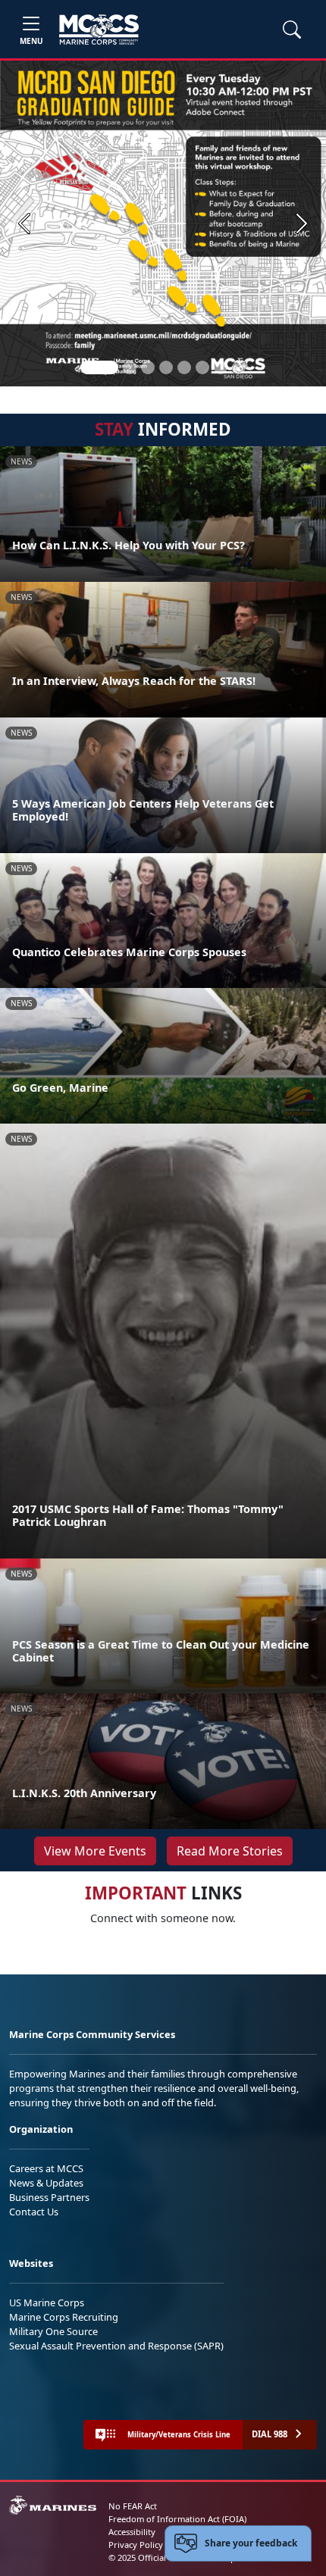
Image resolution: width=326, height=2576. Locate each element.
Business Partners (49, 2197)
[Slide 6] (202, 367)
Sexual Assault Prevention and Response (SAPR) (116, 2346)
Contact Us (34, 2212)
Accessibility (132, 2532)
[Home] (99, 30)
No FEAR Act (133, 2506)
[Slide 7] (221, 367)
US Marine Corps (47, 2302)
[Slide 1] (99, 367)
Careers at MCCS (46, 2168)
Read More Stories (230, 1851)
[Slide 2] (130, 367)
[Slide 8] (239, 367)
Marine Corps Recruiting (64, 2317)
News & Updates (46, 2183)
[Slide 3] (148, 367)
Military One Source (53, 2331)
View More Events (95, 1851)
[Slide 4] (166, 367)
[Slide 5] (184, 367)
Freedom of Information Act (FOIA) (177, 2519)
